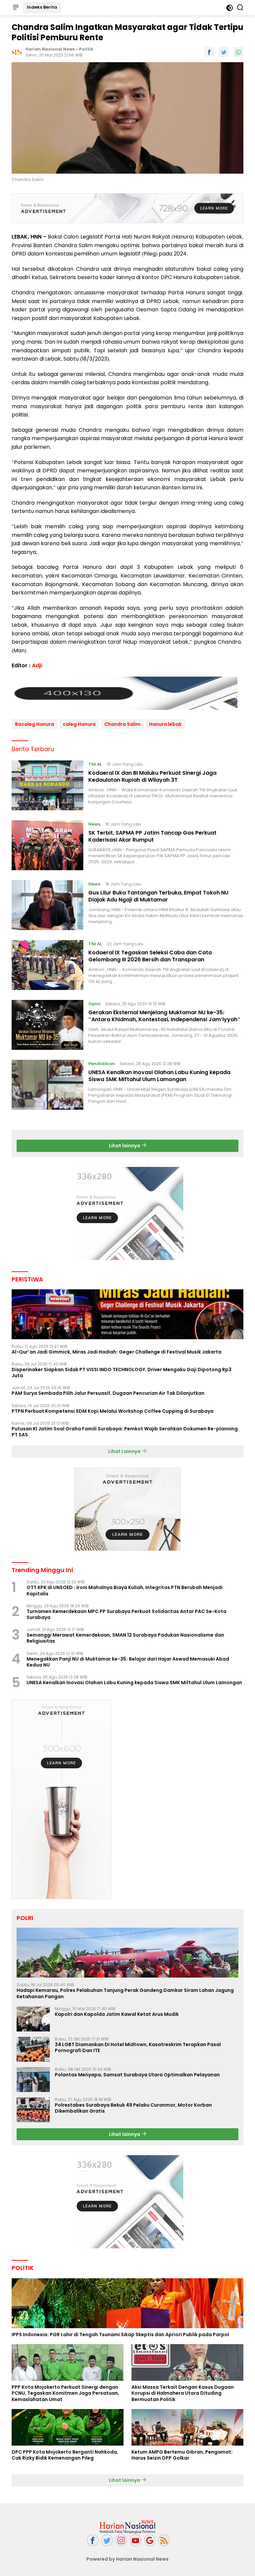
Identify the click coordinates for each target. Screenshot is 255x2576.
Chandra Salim (122, 724)
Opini (94, 1004)
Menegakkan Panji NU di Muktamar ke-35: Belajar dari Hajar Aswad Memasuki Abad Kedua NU (128, 1662)
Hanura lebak (165, 724)
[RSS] (164, 2540)
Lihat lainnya (125, 1146)
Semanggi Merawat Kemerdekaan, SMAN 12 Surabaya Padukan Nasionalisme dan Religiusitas (125, 1638)
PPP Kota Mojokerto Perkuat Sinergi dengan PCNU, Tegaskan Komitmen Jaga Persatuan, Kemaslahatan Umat (65, 2393)
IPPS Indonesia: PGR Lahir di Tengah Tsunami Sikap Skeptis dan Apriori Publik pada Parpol (120, 2334)
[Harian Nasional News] (127, 2526)
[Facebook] (93, 2540)
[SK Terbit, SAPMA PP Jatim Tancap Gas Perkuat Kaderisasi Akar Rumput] (47, 845)
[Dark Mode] (230, 8)
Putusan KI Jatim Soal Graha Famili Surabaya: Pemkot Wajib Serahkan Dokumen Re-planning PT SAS (125, 1432)
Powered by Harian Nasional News (127, 2559)
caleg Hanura (79, 724)
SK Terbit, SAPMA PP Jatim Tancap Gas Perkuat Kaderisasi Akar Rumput (152, 836)
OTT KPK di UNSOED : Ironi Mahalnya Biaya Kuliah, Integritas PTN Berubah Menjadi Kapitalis (125, 1590)
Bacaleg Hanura (35, 724)
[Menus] (16, 8)
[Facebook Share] (209, 52)
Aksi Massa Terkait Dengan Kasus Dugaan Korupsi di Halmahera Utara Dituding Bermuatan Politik (183, 2393)
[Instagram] (121, 2540)
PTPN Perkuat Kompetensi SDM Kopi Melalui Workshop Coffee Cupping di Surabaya (113, 1411)
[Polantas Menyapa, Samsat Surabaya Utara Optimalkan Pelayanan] (33, 2080)
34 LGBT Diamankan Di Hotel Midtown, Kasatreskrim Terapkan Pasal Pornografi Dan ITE (138, 2047)
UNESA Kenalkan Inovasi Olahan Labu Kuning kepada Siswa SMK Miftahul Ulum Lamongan (159, 1076)
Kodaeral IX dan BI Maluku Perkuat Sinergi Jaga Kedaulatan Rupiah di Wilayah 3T (152, 776)
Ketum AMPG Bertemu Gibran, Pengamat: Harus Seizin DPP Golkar (182, 2455)
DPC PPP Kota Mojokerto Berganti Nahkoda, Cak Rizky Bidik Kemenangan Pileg (65, 2455)
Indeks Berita (42, 7)
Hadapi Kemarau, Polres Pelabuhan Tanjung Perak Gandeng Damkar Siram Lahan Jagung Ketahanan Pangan (125, 1993)
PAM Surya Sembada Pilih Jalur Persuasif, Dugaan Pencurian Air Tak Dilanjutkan (108, 1393)
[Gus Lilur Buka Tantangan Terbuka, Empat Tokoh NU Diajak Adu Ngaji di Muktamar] (47, 905)
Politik (86, 49)
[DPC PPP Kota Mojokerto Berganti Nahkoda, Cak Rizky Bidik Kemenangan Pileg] (68, 2427)
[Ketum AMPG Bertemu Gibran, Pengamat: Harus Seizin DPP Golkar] (187, 2427)
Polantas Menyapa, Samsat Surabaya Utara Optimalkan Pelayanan (137, 2075)
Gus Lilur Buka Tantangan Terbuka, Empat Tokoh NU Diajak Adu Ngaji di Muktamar (158, 896)
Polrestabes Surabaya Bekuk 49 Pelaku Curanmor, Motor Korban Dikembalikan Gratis (133, 2108)
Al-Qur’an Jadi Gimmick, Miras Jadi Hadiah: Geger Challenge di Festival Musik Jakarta (117, 1352)
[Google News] (150, 2540)
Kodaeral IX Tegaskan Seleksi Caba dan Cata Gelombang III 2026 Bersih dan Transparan (150, 956)
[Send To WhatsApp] (238, 52)
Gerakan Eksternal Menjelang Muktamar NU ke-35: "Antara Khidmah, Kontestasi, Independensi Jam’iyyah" (164, 1016)
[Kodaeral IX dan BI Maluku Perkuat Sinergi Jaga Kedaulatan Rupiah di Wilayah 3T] (47, 785)
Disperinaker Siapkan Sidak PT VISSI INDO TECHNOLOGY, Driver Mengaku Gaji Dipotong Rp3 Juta (122, 1372)
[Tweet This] (224, 52)
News (94, 824)
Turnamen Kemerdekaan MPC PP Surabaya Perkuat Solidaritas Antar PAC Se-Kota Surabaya (127, 1614)
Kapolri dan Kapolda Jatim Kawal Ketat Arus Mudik (117, 2014)
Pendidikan (102, 1064)
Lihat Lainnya (125, 1451)
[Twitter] (107, 2540)
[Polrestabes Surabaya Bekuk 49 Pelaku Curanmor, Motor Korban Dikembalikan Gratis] (33, 2110)
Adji (37, 665)
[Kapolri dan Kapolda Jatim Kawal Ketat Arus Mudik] (33, 2019)
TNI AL (95, 764)
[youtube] (135, 2540)
